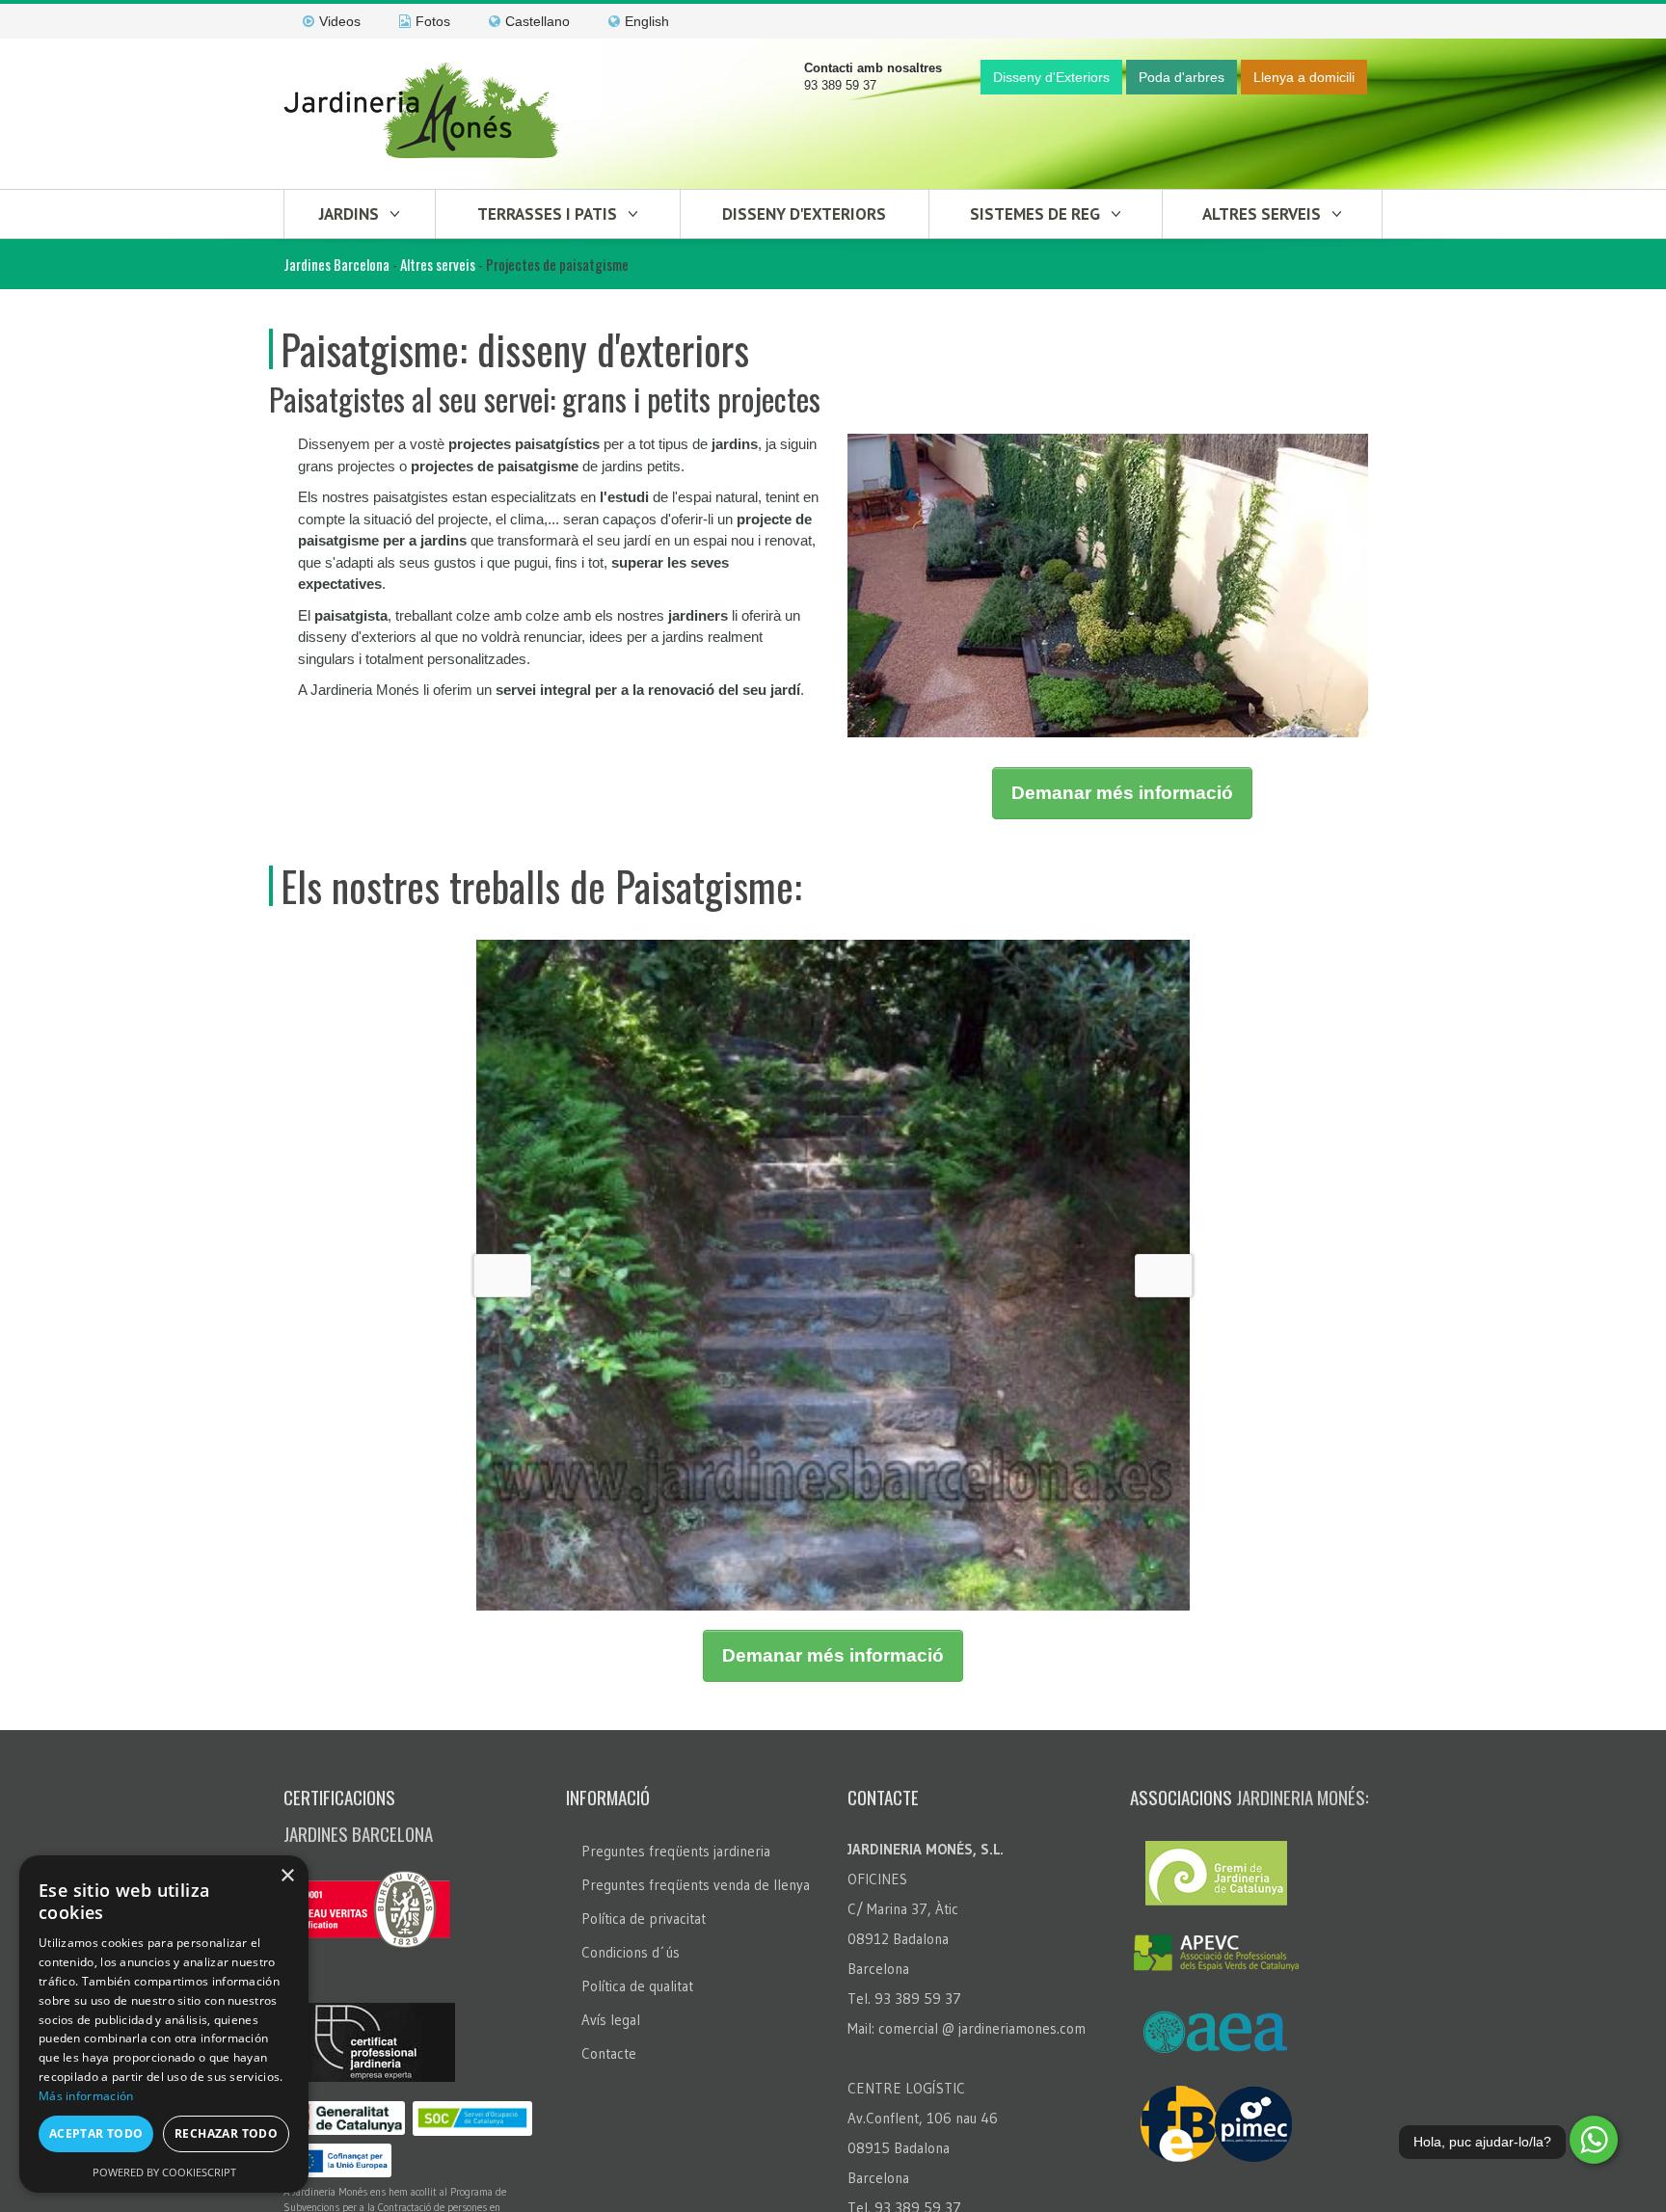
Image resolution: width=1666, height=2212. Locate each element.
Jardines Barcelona (336, 264)
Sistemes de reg (1035, 214)
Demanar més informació (1122, 793)
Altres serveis (1262, 214)
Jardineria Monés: (1303, 2153)
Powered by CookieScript (164, 2172)
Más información (86, 2096)
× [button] (287, 1876)
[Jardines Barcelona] (423, 113)
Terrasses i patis (547, 214)
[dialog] (164, 2024)
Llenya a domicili (1304, 77)
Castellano (537, 21)
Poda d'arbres (1182, 77)
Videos (340, 21)
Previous (502, 1454)
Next (1164, 1454)
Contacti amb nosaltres (873, 68)
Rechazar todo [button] (226, 2133)
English (647, 21)
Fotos (433, 21)
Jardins (349, 214)
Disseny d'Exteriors (1051, 77)
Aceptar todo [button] (96, 2133)
